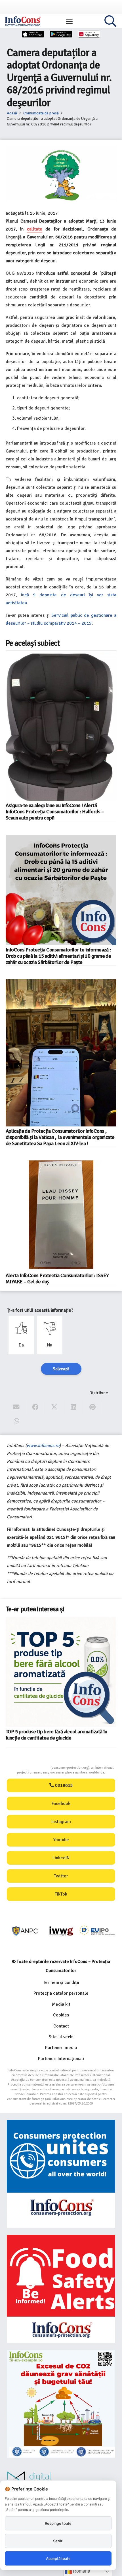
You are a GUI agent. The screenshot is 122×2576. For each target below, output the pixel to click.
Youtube (61, 1840)
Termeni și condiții (61, 1982)
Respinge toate (58, 2523)
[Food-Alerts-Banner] (61, 2289)
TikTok (61, 1894)
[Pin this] (93, 1407)
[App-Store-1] (61, 34)
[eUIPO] (97, 1931)
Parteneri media (61, 2048)
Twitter (61, 1876)
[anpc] (25, 1931)
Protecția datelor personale (61, 1993)
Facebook (61, 1804)
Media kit (61, 2004)
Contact (61, 2026)
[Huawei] (89, 34)
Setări (58, 2541)
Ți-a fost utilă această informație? (40, 1310)
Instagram (61, 1822)
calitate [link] (35, 229)
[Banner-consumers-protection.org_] (61, 2174)
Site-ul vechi (61, 2037)
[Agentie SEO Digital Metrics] (61, 2480)
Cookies (61, 2015)
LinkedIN (61, 1858)
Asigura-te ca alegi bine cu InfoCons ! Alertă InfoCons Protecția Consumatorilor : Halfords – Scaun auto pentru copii (55, 812)
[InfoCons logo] (23, 21)
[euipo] (61, 1931)
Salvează (61, 1369)
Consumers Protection (29, 1768)
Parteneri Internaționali (61, 2059)
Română (81, 2571)
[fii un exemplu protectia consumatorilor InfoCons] (61, 2404)
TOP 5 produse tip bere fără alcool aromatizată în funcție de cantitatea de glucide (56, 1735)
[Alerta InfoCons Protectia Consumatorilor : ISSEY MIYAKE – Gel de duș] (61, 1216)
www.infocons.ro (43, 1446)
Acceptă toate (58, 2558)
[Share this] (35, 1407)
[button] (69, 21)
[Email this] (16, 1407)
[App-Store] (33, 34)
